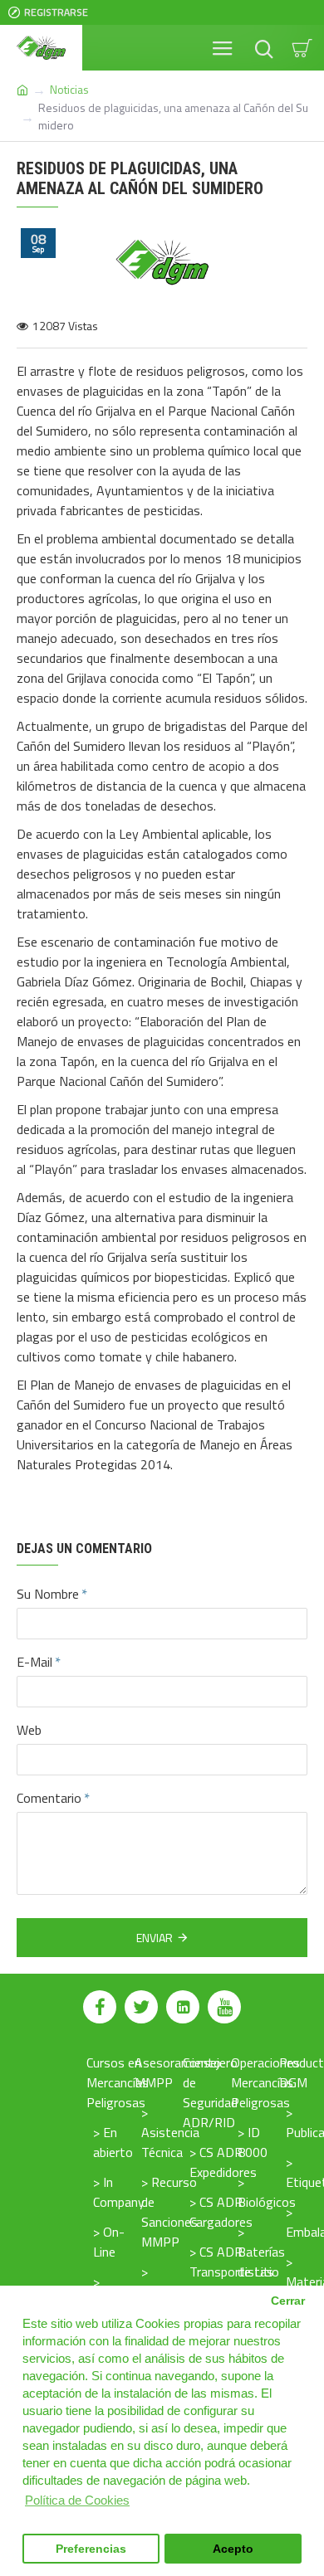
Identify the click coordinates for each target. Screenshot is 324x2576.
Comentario (49, 1798)
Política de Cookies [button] (77, 2500)
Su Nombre (48, 1594)
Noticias (69, 89)
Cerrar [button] (288, 2301)
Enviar (155, 1938)
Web (29, 1730)
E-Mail (34, 1662)
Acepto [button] (233, 2549)
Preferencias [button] (91, 2549)
